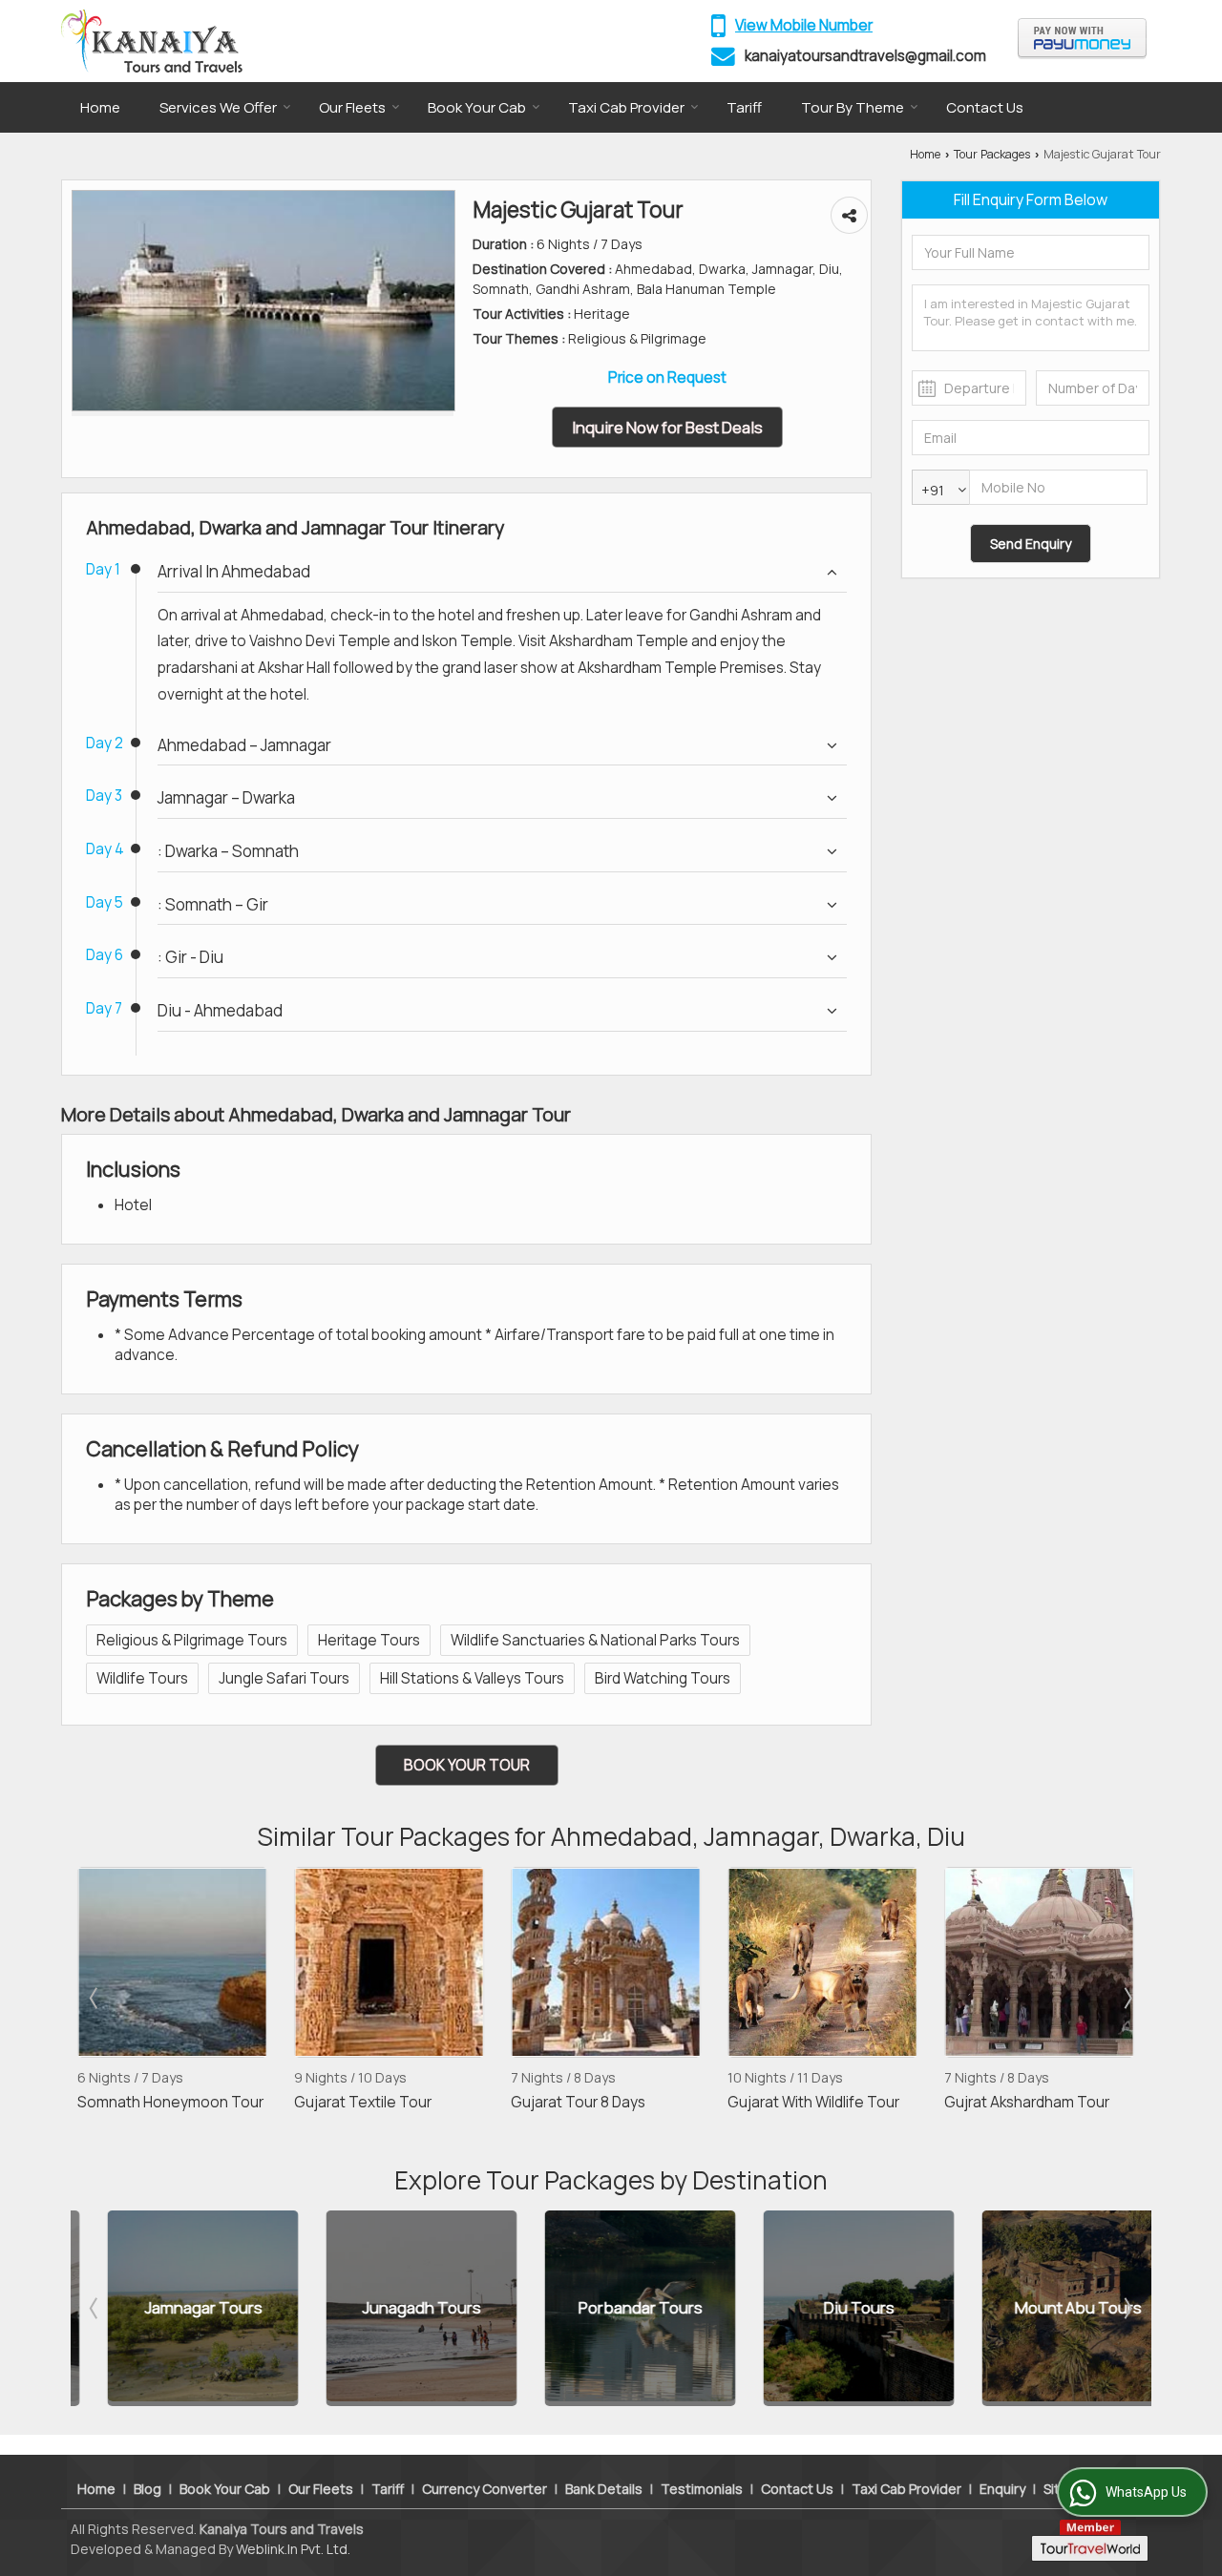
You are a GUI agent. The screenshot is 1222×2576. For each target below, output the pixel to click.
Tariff (744, 107)
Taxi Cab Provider (626, 107)
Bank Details (604, 2489)
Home (100, 107)
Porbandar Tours (610, 2308)
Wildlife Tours (142, 1678)
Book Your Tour (467, 1765)
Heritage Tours (369, 1640)
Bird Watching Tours (663, 1678)
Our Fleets (352, 107)
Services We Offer (218, 107)
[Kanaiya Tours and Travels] (152, 41)
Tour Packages (992, 154)
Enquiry (1002, 2489)
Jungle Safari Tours (284, 1678)
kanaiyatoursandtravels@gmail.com (865, 56)
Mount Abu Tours (1048, 2308)
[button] (804, 25)
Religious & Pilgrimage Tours (192, 1640)
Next (1127, 1998)
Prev (95, 1998)
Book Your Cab (477, 107)
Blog (147, 2489)
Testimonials (702, 2489)
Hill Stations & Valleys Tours (472, 1678)
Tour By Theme (853, 107)
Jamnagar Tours (173, 2308)
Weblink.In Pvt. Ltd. (293, 2549)
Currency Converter (485, 2489)
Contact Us (985, 107)
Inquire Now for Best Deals (667, 427)
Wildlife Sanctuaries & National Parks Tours (595, 1640)
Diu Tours (829, 2308)
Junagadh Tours (391, 2308)
